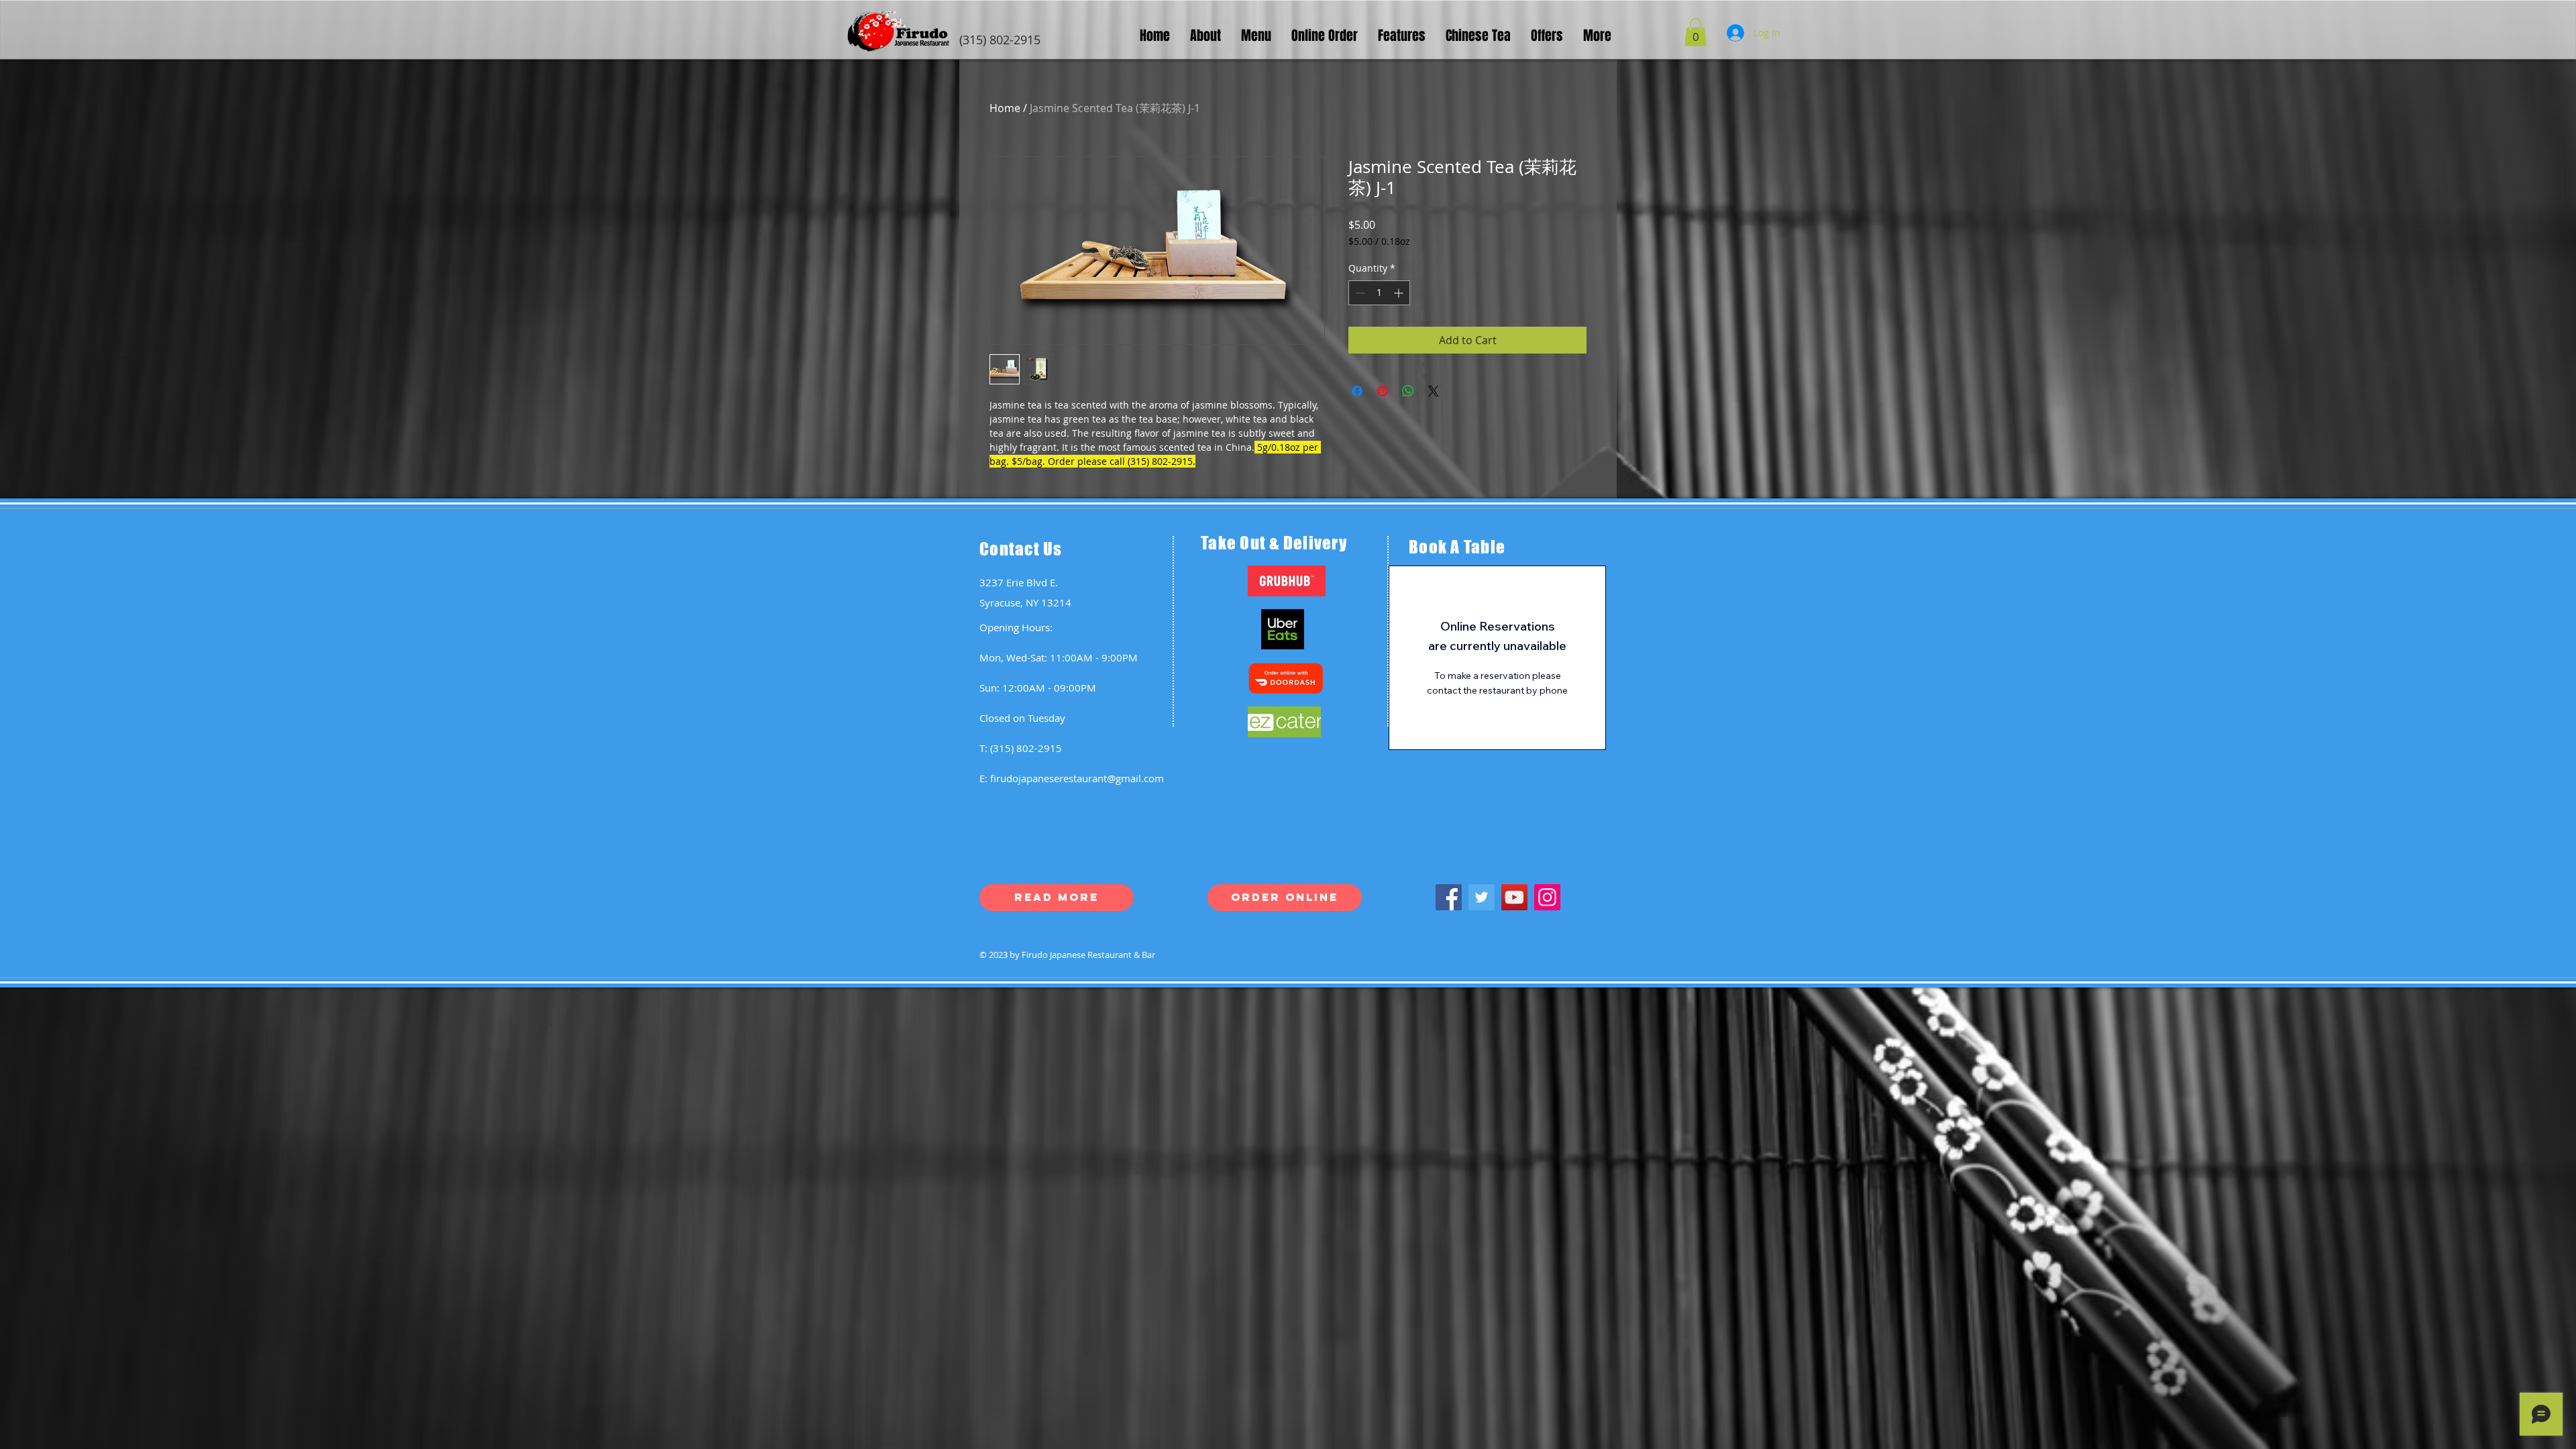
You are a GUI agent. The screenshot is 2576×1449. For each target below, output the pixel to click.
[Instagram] (1547, 897)
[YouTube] (1514, 897)
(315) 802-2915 (1026, 748)
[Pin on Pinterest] (1383, 391)
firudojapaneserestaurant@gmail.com (1077, 778)
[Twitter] (1482, 897)
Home (1005, 108)
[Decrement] (1359, 293)
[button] (1696, 32)
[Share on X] (1434, 391)
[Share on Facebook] (1357, 391)
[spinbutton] (1379, 293)
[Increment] (1400, 293)
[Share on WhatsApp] (1408, 391)
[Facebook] (1449, 897)
